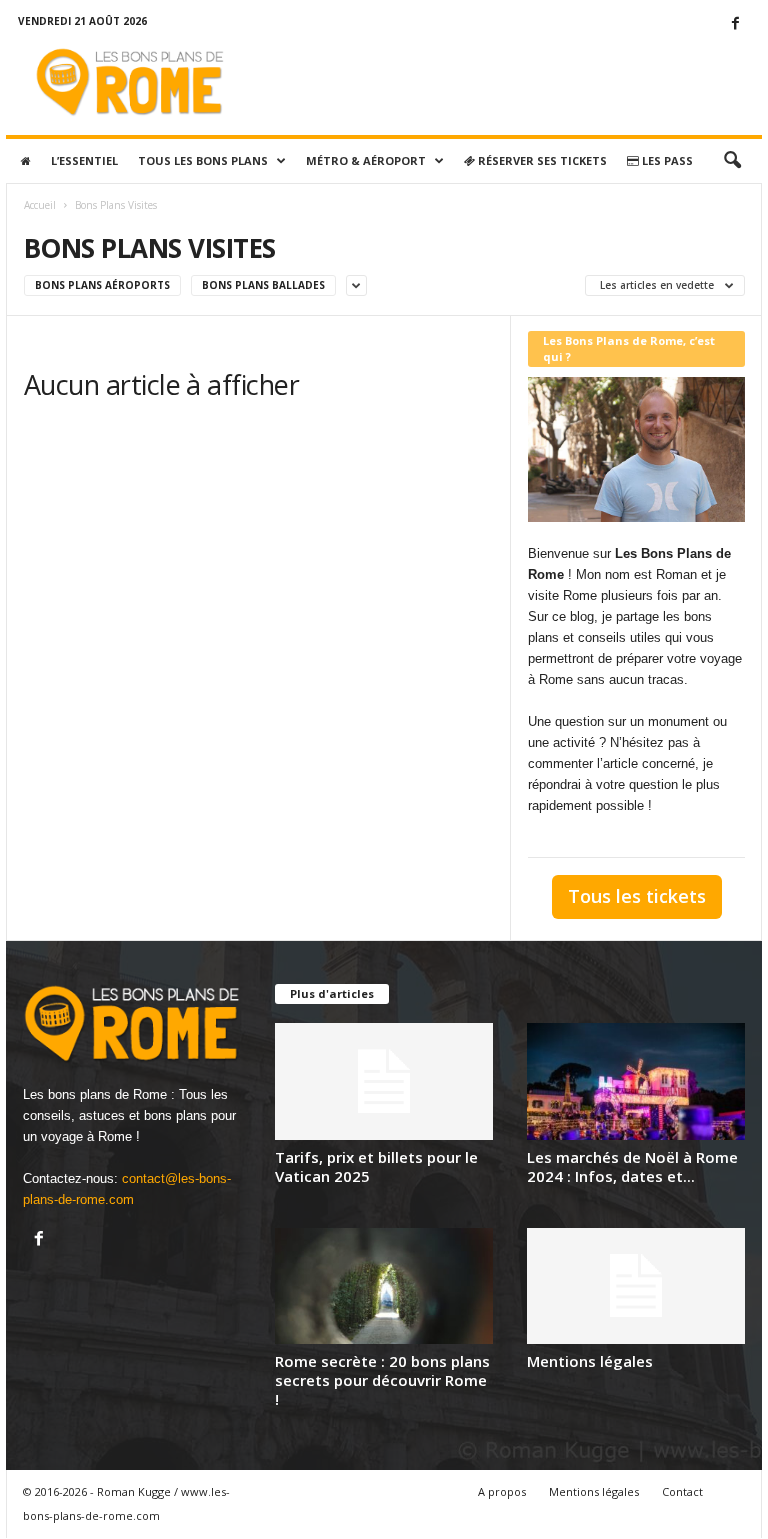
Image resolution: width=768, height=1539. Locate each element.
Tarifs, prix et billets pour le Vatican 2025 (376, 1166)
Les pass (666, 160)
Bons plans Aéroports (102, 285)
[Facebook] (735, 24)
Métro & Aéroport (366, 160)
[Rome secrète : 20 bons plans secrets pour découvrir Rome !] (384, 1286)
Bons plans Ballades (263, 285)
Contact (682, 1491)
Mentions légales (590, 1361)
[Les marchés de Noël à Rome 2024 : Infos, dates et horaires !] (636, 1081)
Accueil (40, 205)
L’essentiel (84, 160)
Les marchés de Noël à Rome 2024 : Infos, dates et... (632, 1166)
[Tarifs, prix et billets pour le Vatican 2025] (384, 1081)
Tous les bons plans (203, 160)
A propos (502, 1491)
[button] (732, 161)
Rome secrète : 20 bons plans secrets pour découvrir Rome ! (382, 1380)
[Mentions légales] (636, 1286)
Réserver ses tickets (541, 160)
